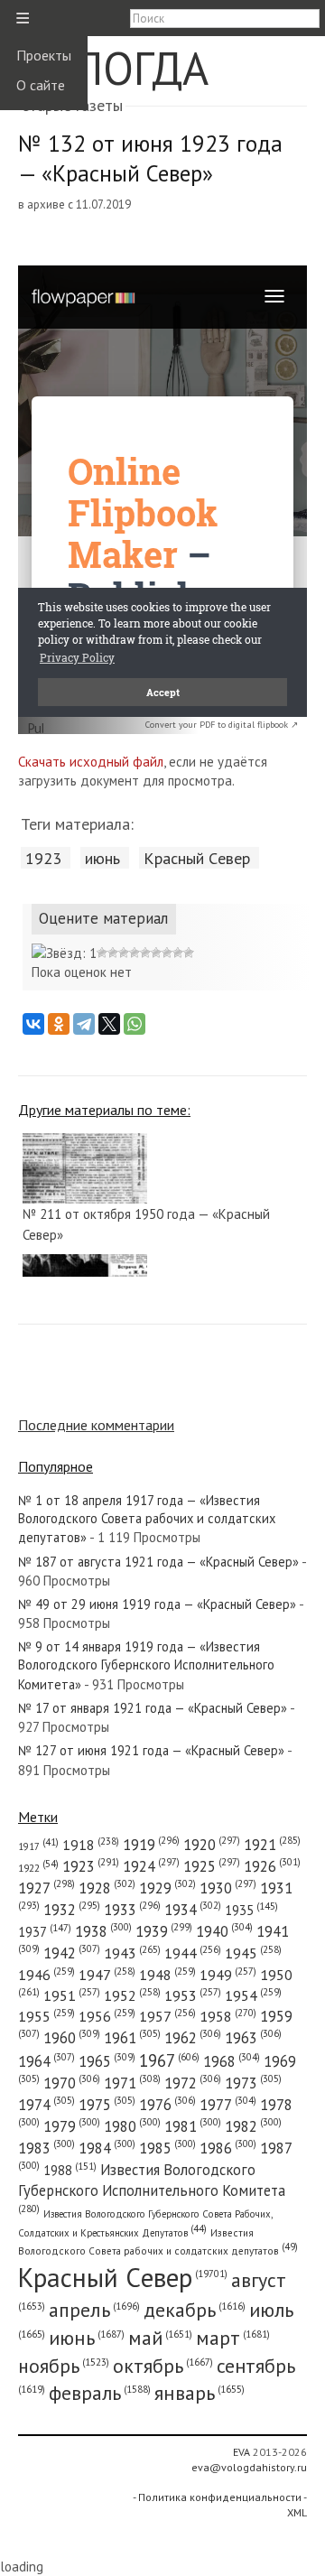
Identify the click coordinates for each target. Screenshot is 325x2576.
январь (200, 2393)
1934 (193, 1910)
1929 (167, 1888)
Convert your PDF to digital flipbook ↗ (222, 725)
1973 (253, 2083)
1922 (38, 1868)
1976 (167, 2105)
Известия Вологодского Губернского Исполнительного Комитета (152, 2187)
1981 (193, 2126)
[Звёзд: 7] (156, 953)
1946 (46, 1975)
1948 (167, 1975)
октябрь (163, 2366)
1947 (107, 1975)
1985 (167, 2148)
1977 (228, 2105)
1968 (232, 2061)
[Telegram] (84, 1024)
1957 (167, 2016)
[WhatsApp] (135, 1024)
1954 (253, 1995)
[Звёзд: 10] (189, 953)
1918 (91, 1845)
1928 (107, 1888)
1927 (46, 1888)
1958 (228, 2016)
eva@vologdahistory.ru (249, 2467)
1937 (45, 1932)
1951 (72, 1995)
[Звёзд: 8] (167, 953)
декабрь (195, 2310)
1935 (251, 1910)
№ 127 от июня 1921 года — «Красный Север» (151, 1750)
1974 (46, 2105)
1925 (212, 1866)
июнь (102, 858)
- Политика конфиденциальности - (220, 2497)
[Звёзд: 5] (135, 953)
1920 (212, 1845)
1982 (253, 2126)
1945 (253, 1953)
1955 (46, 2016)
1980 (132, 2126)
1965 (107, 2061)
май (160, 2338)
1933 (132, 1910)
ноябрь (64, 2366)
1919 (151, 1845)
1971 (132, 2083)
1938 (103, 1931)
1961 (132, 2038)
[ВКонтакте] (33, 1024)
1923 (43, 858)
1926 (272, 1866)
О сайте (41, 85)
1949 (228, 1975)
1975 (107, 2105)
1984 (107, 2148)
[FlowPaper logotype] (36, 729)
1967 (169, 2060)
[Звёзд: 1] (64, 953)
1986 (228, 2148)
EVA (241, 2452)
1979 (72, 2126)
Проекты (44, 55)
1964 (46, 2061)
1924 (151, 1866)
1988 (70, 2170)
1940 (224, 1931)
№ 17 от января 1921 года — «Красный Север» (153, 1708)
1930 (228, 1888)
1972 (193, 2083)
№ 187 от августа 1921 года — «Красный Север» (158, 1562)
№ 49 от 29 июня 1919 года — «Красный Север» (157, 1604)
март (233, 2338)
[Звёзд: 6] (145, 953)
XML (297, 2512)
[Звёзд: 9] (178, 953)
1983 (46, 2148)
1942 (72, 1953)
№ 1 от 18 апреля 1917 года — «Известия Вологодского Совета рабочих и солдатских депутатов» (147, 1519)
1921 (272, 1845)
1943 (132, 1953)
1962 (193, 2038)
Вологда (113, 68)
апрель (94, 2310)
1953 (193, 1995)
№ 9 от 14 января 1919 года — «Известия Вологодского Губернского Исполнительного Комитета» (146, 1665)
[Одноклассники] (59, 1024)
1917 (38, 1846)
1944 (193, 1953)
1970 (72, 2083)
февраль (100, 2393)
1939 (164, 1931)
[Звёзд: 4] (124, 953)
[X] (109, 1024)
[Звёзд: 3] (113, 953)
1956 (107, 2016)
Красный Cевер (197, 858)
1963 (253, 2038)
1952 (132, 1995)
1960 (72, 2038)
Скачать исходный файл (91, 762)
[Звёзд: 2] (102, 953)
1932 (72, 1910)
